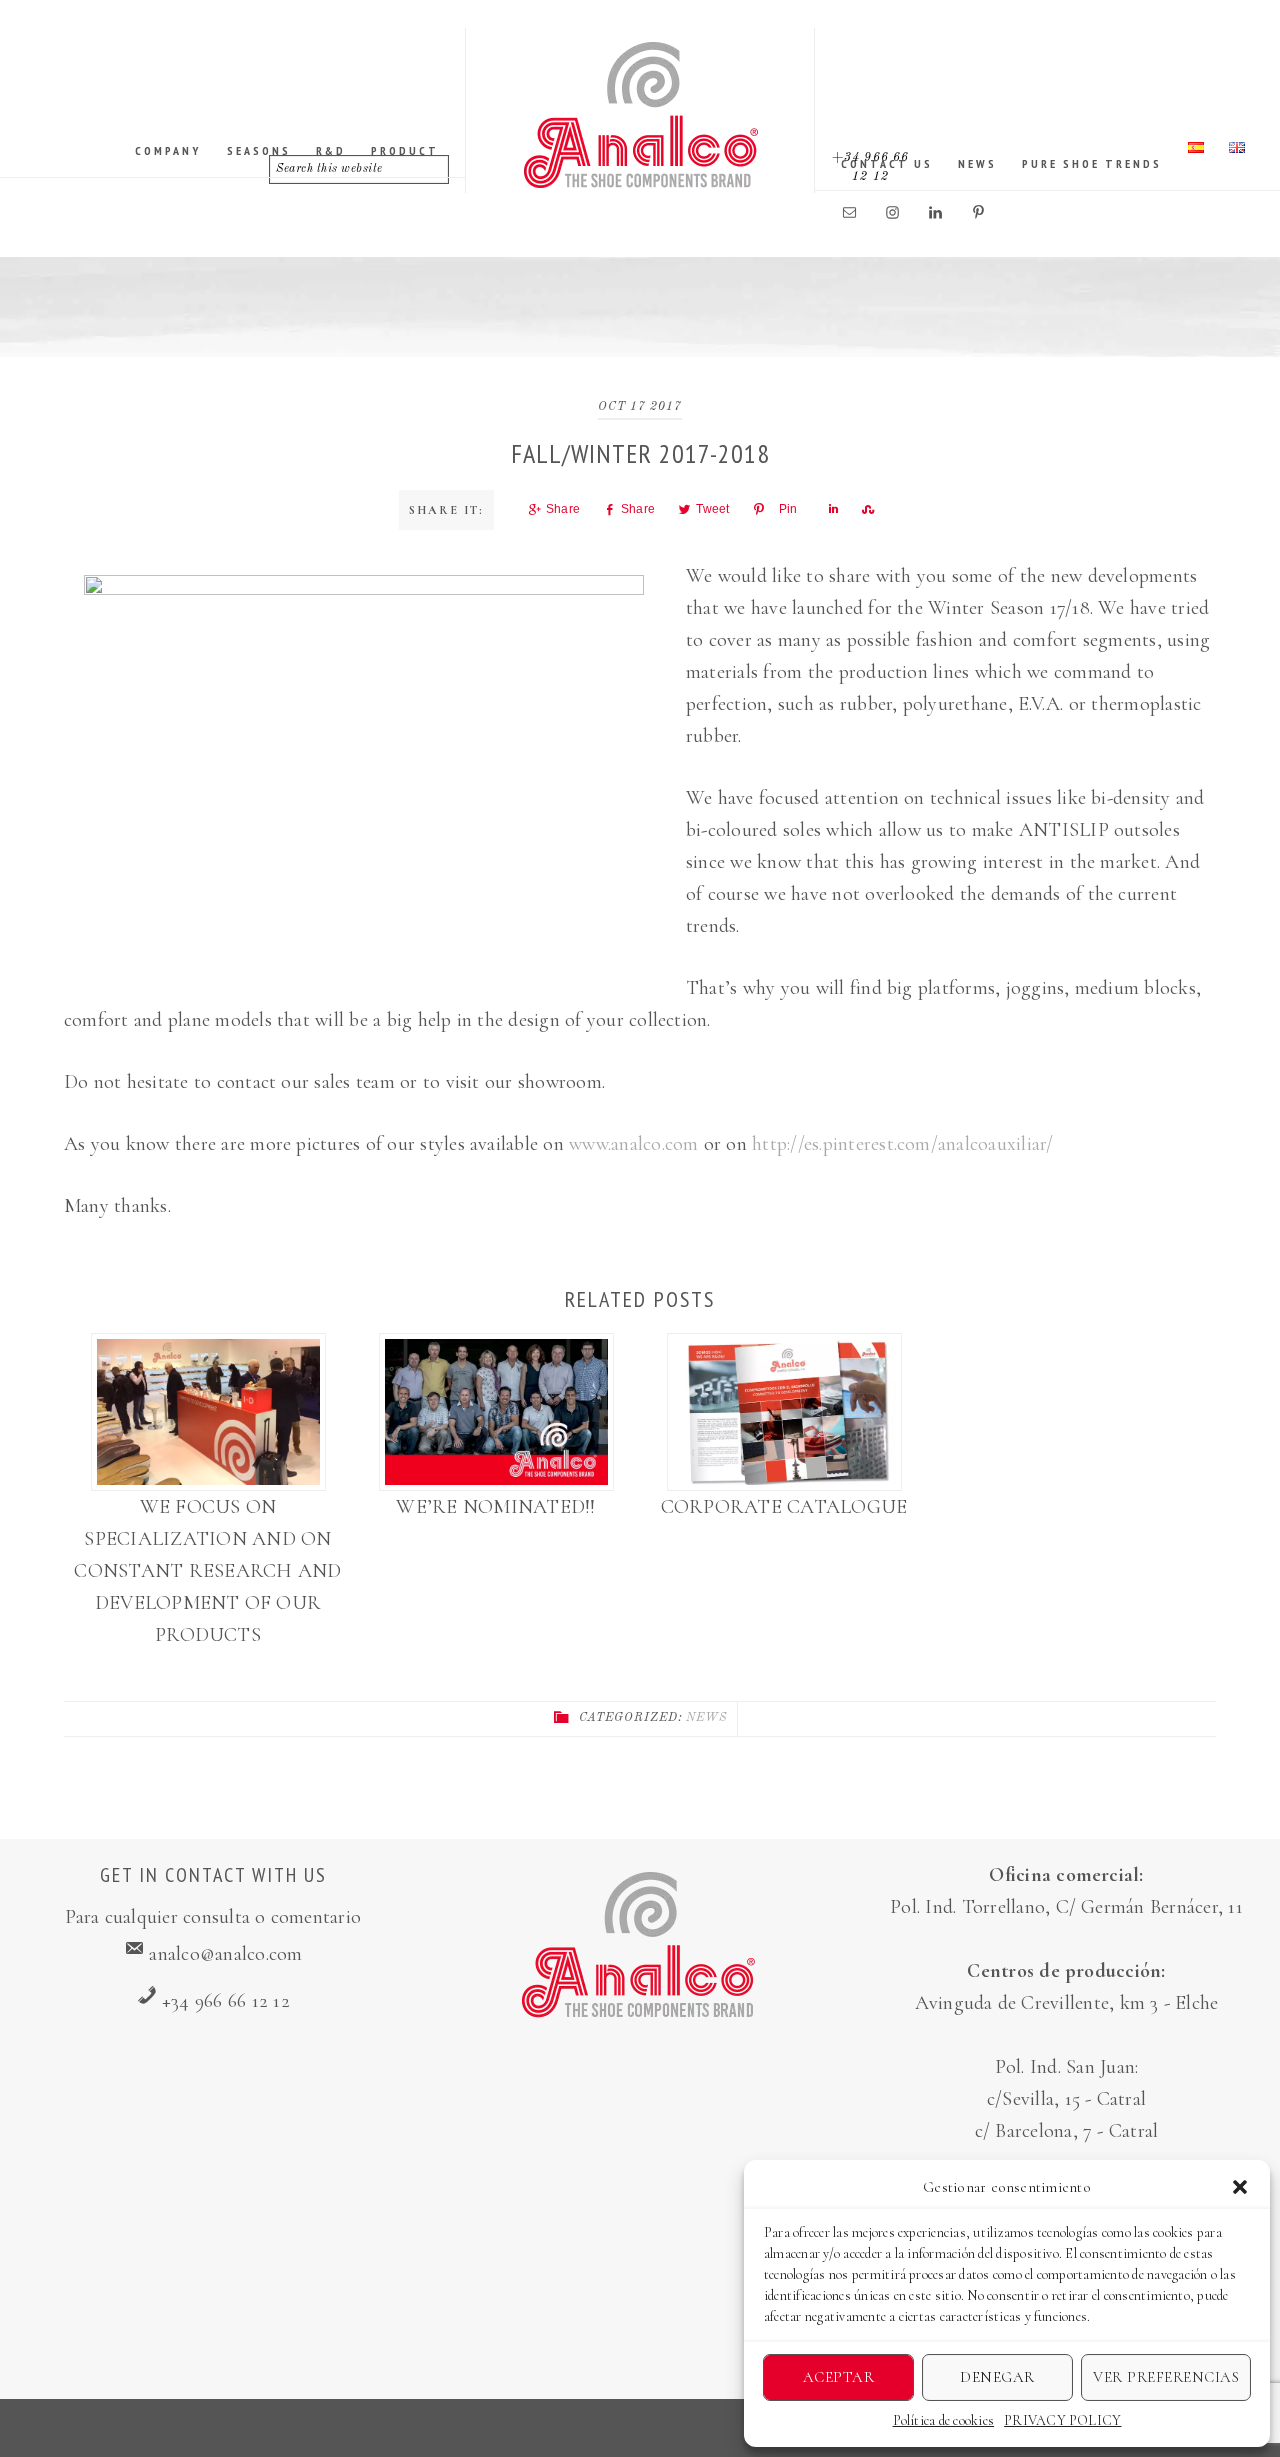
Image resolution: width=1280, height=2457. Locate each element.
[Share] (831, 509)
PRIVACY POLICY (1062, 2420)
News (706, 1718)
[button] (1240, 2187)
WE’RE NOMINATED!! (495, 1507)
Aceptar (839, 2377)
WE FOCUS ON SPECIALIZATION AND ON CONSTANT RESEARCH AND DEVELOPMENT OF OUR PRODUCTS (207, 1571)
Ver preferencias (1166, 2377)
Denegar (997, 2377)
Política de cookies (944, 2420)
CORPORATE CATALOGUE (784, 1507)
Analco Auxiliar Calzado (641, 115)
